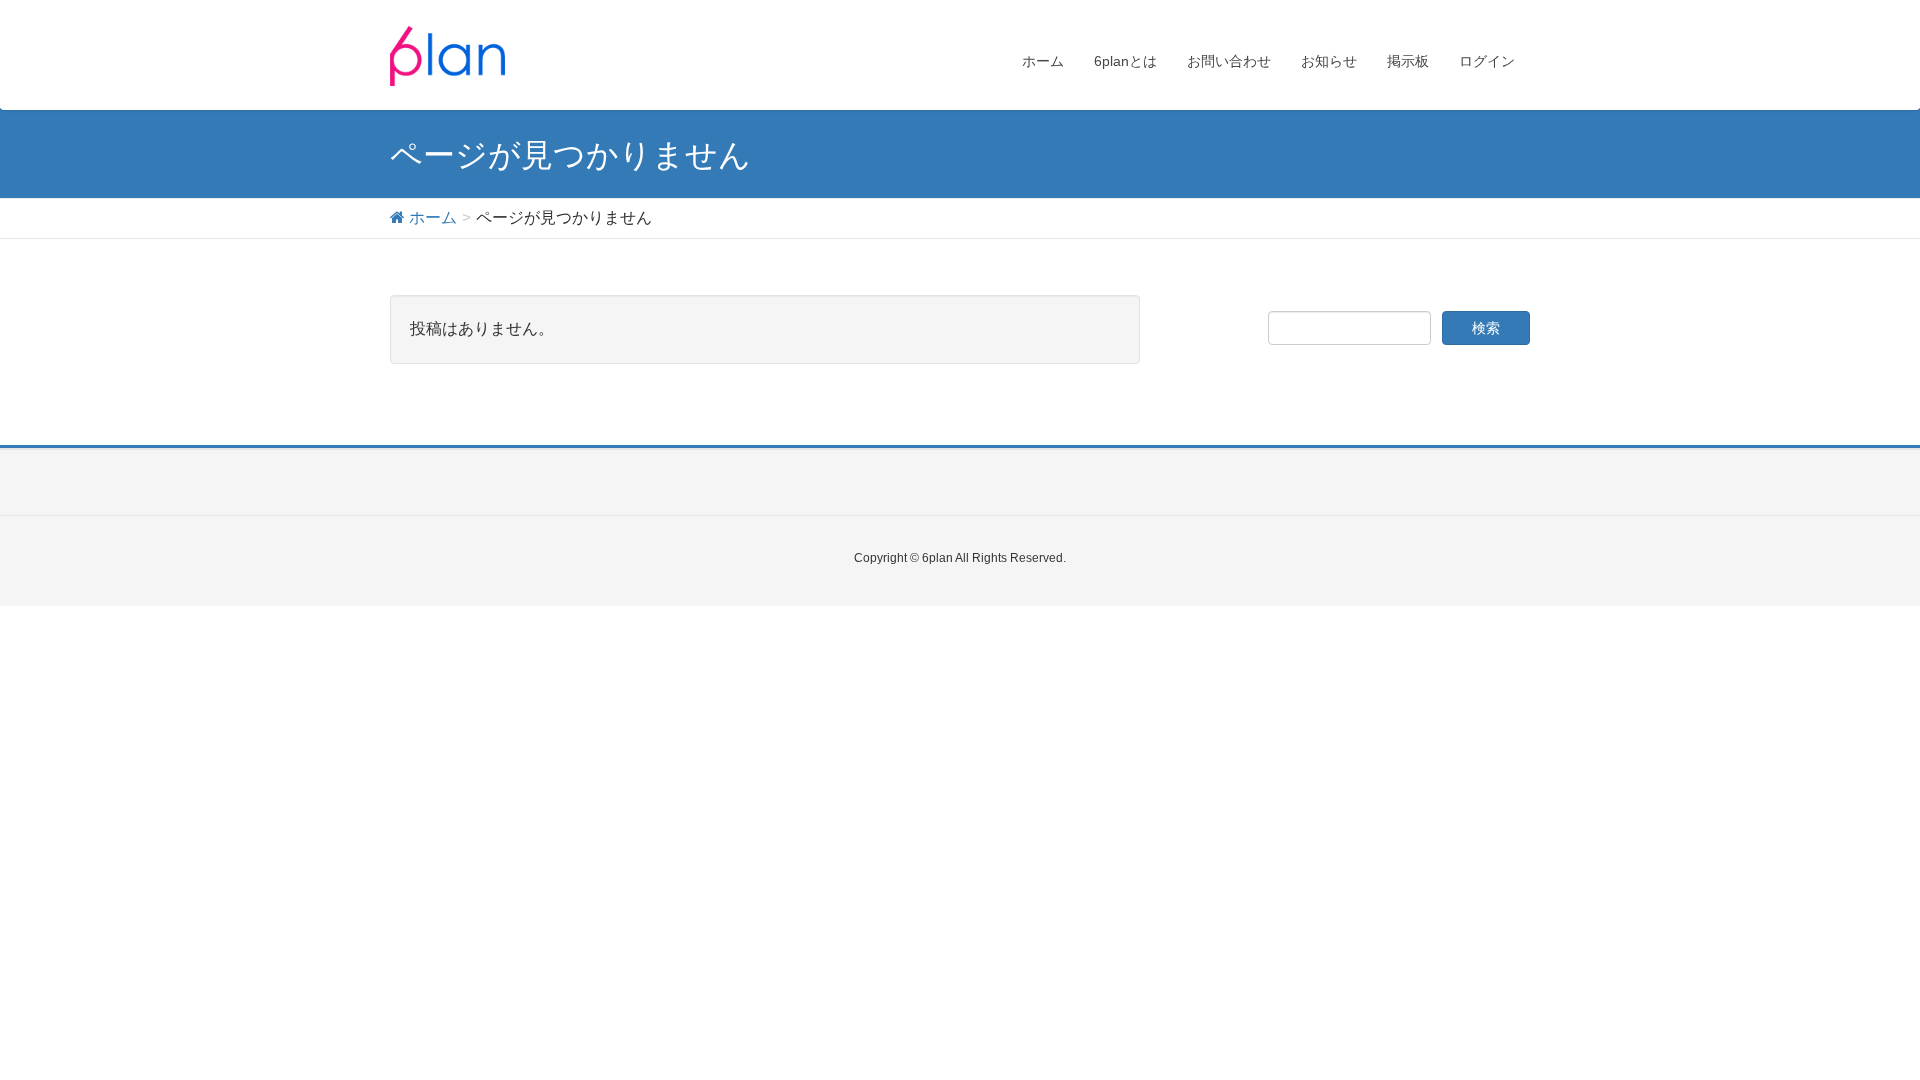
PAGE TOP (1858, 1030)
